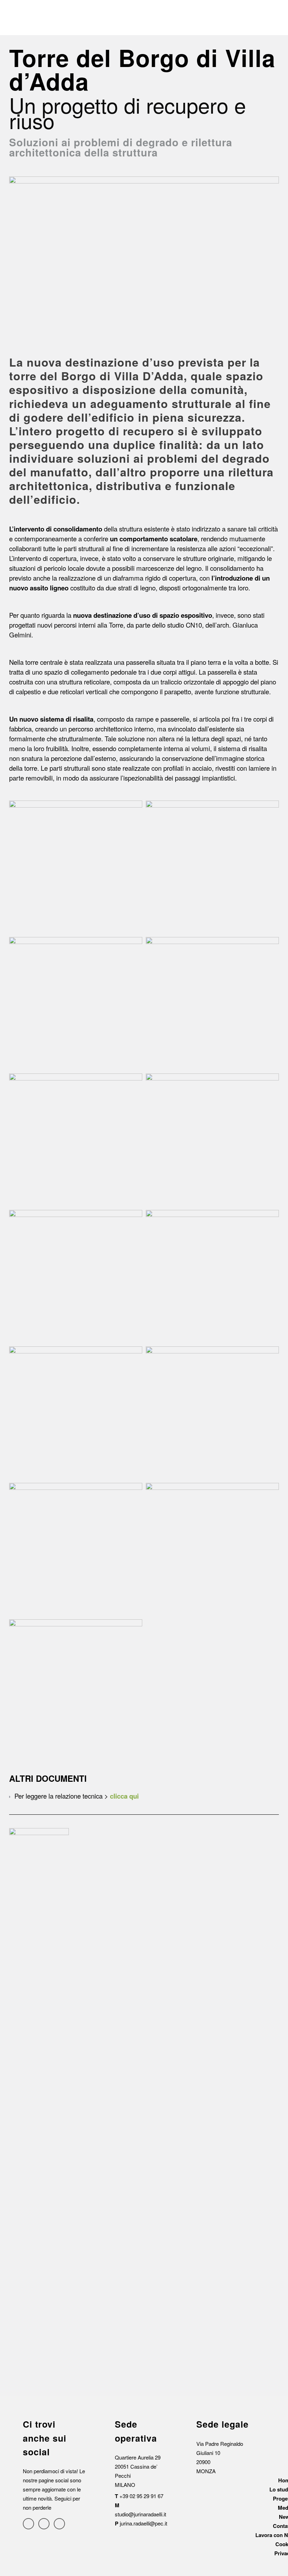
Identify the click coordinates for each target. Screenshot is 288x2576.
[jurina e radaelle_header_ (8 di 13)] (212, 1276)
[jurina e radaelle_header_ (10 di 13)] (212, 1413)
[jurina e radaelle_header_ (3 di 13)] (76, 1003)
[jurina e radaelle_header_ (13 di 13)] (76, 1686)
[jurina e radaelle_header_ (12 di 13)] (212, 1549)
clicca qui (124, 1796)
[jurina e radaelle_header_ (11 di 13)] (76, 1549)
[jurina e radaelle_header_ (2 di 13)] (212, 867)
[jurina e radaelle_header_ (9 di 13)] (76, 1413)
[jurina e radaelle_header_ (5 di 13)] (76, 1140)
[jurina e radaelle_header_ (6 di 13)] (212, 1140)
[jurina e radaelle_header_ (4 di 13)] (212, 1003)
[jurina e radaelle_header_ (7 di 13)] (76, 1276)
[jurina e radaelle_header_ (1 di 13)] (76, 867)
